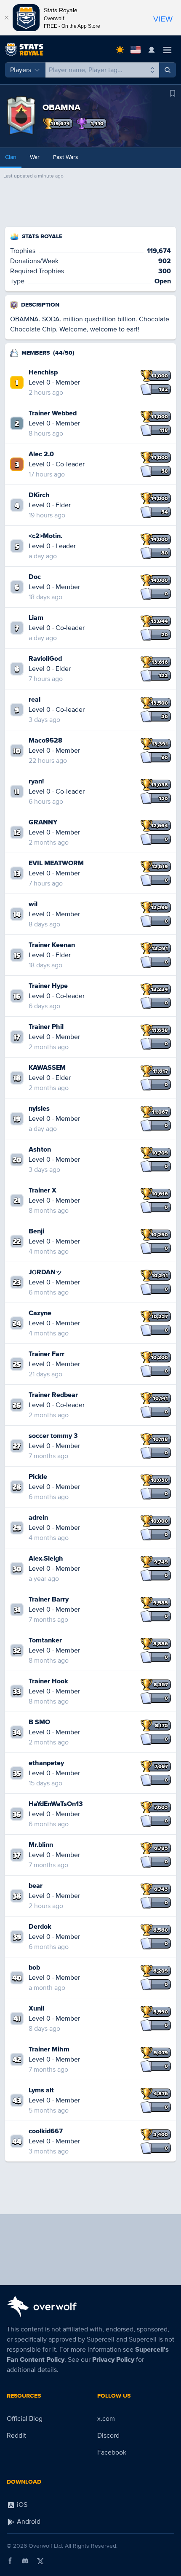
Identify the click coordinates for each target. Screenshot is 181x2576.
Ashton (40, 1149)
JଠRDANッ (45, 1272)
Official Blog (25, 2419)
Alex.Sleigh (46, 1559)
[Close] (6, 18)
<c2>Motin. (45, 536)
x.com (106, 2419)
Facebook (112, 2452)
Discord (108, 2436)
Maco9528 (45, 740)
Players (21, 70)
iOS (21, 2505)
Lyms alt (41, 2090)
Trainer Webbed (53, 413)
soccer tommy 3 (53, 1436)
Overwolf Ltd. (46, 2546)
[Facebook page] (10, 2561)
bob (34, 1968)
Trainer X (43, 1190)
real (35, 700)
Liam (36, 618)
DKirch (39, 495)
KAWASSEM (47, 1068)
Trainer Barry (49, 1599)
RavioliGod (45, 659)
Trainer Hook (48, 1681)
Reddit (16, 2436)
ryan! (36, 781)
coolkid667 (46, 2131)
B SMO (39, 1722)
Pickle (38, 1477)
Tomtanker (45, 1640)
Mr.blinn (41, 1845)
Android (28, 2522)
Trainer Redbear (53, 1395)
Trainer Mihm (49, 2049)
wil (33, 904)
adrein (38, 1518)
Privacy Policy (113, 2360)
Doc (35, 577)
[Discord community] (25, 2561)
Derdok (40, 1927)
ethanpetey (46, 1763)
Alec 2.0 (41, 454)
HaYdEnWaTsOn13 (56, 1804)
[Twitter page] (40, 2561)
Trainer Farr (47, 1354)
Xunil (36, 2008)
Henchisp (43, 372)
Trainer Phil (46, 1027)
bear (36, 1886)
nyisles (39, 1109)
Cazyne (40, 1313)
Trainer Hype (48, 986)
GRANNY (43, 822)
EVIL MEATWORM (56, 863)
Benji (36, 1231)
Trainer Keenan (52, 945)
